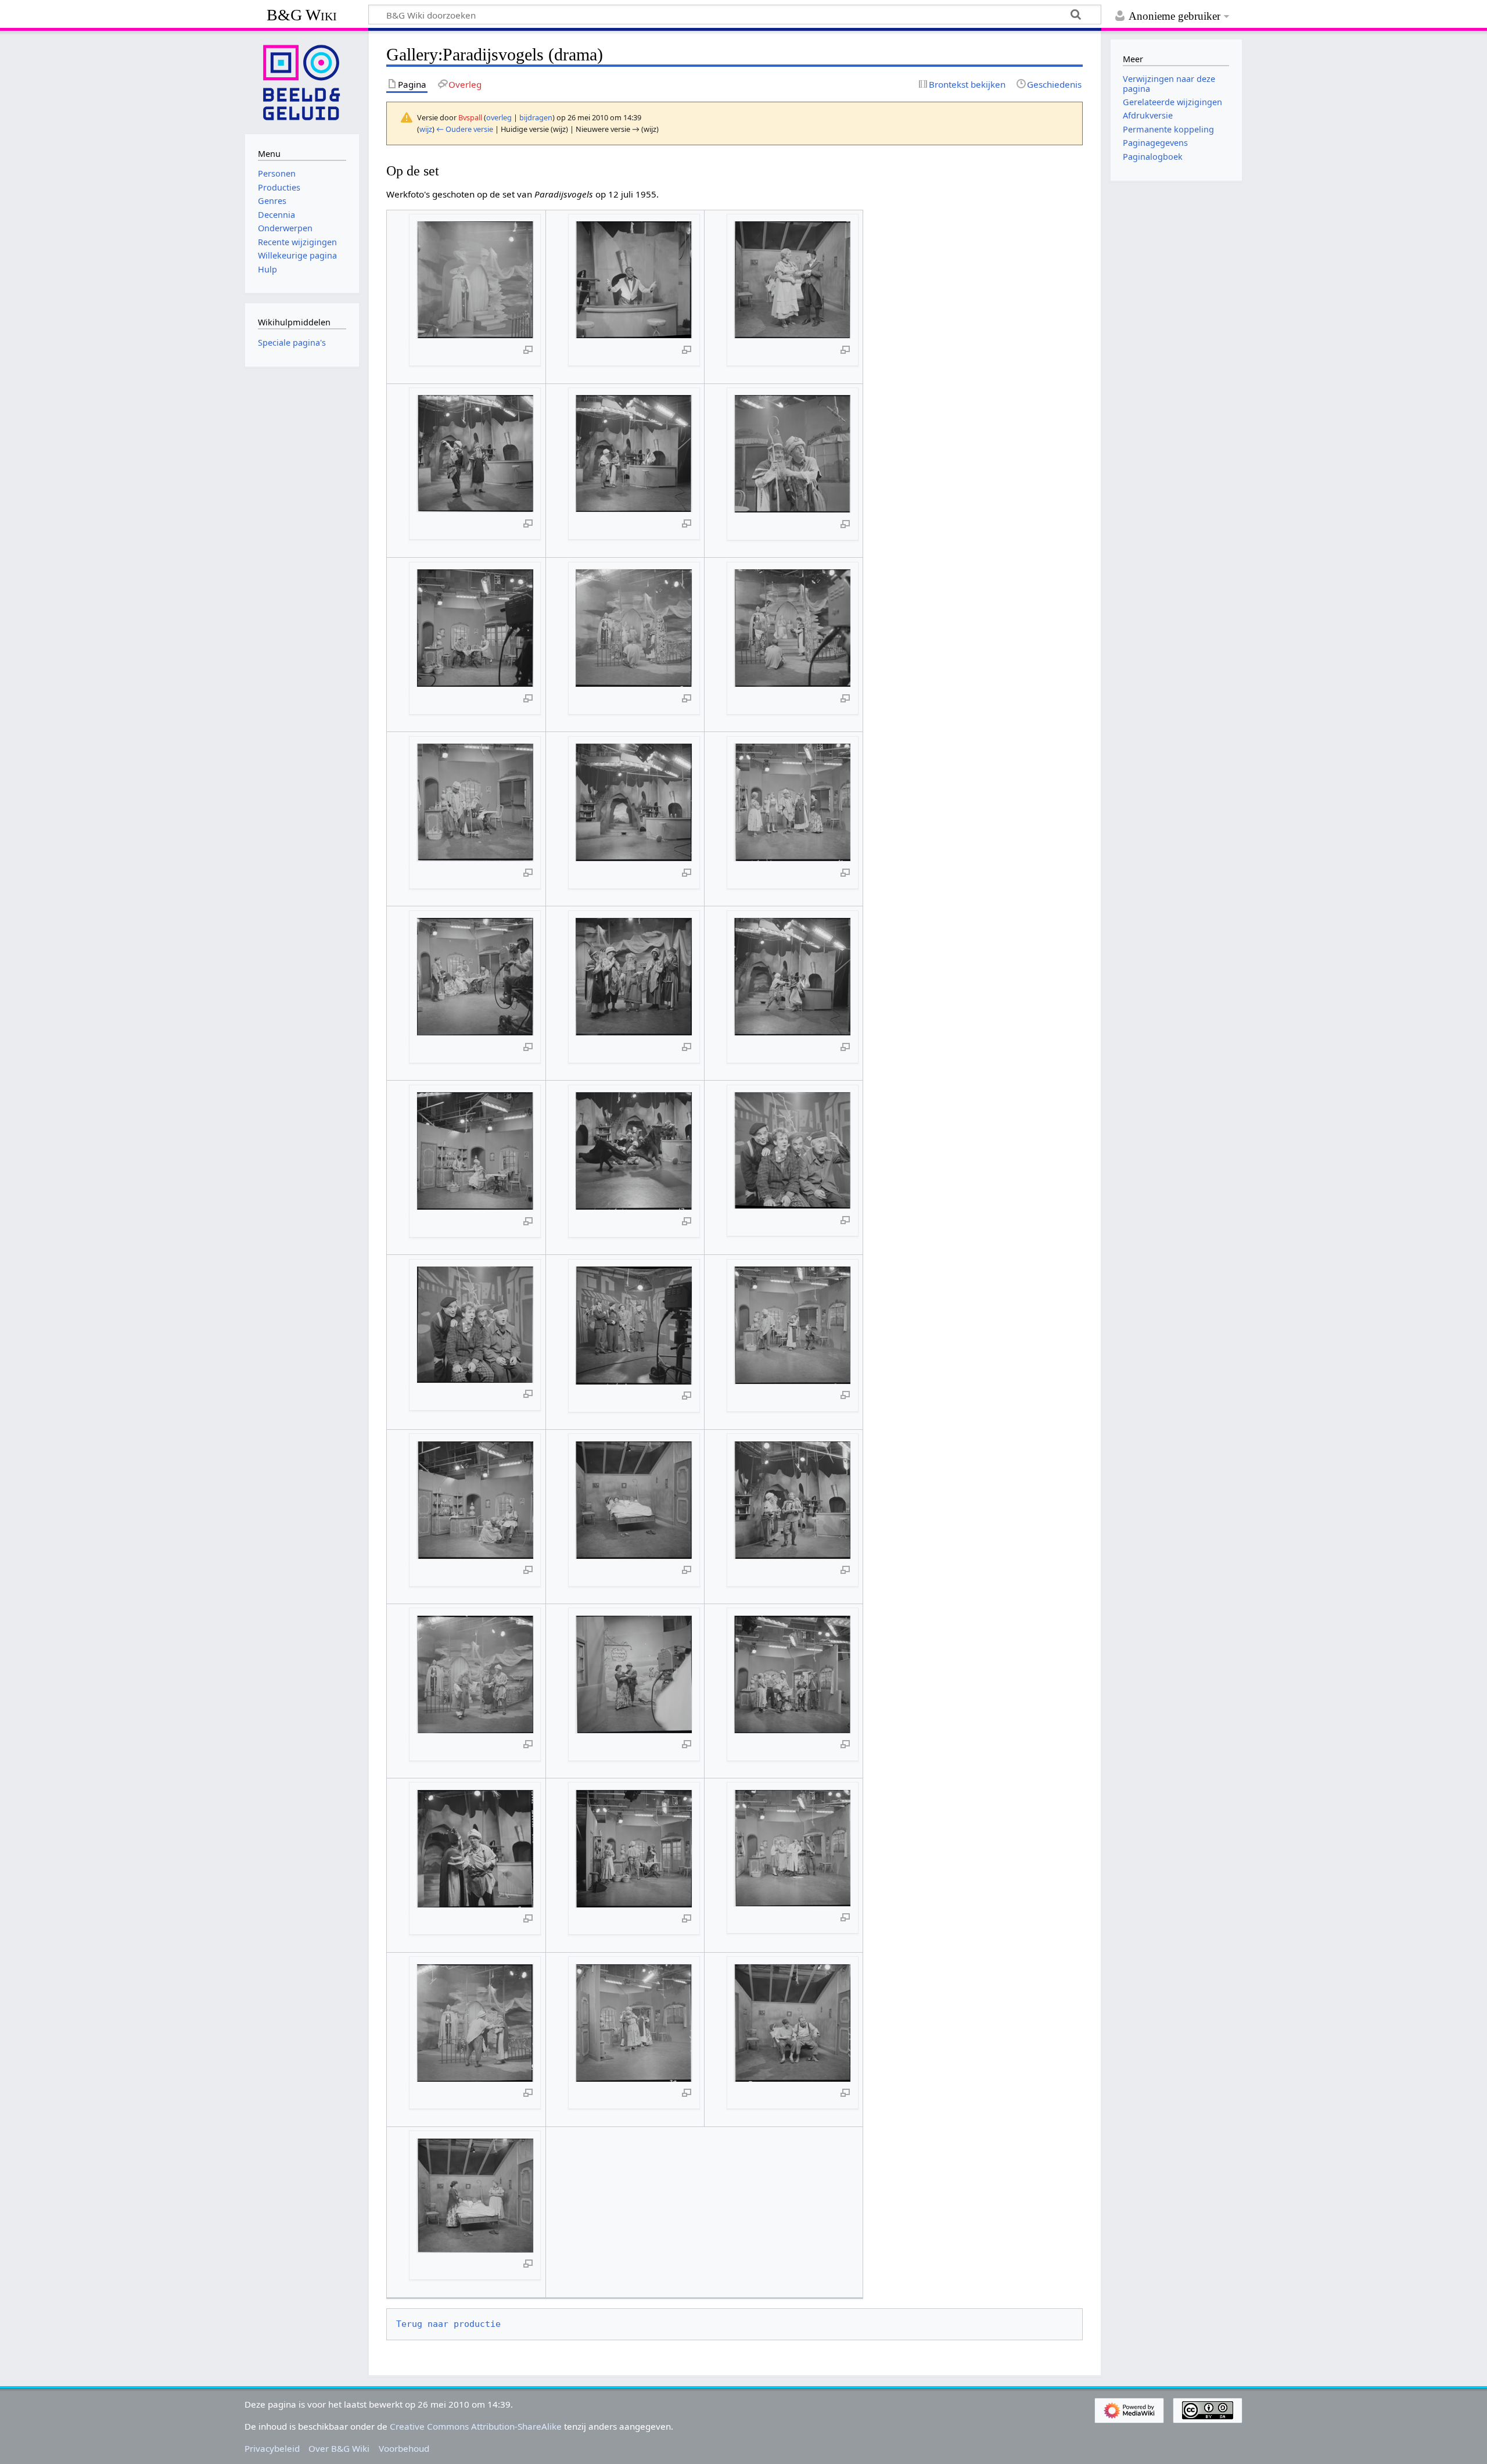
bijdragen (536, 117)
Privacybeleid (272, 2448)
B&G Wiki (302, 15)
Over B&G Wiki (339, 2448)
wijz (426, 129)
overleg (499, 117)
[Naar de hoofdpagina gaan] (302, 81)
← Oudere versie (465, 129)
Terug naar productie (448, 2324)
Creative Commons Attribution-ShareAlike (476, 2426)
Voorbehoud (404, 2448)
